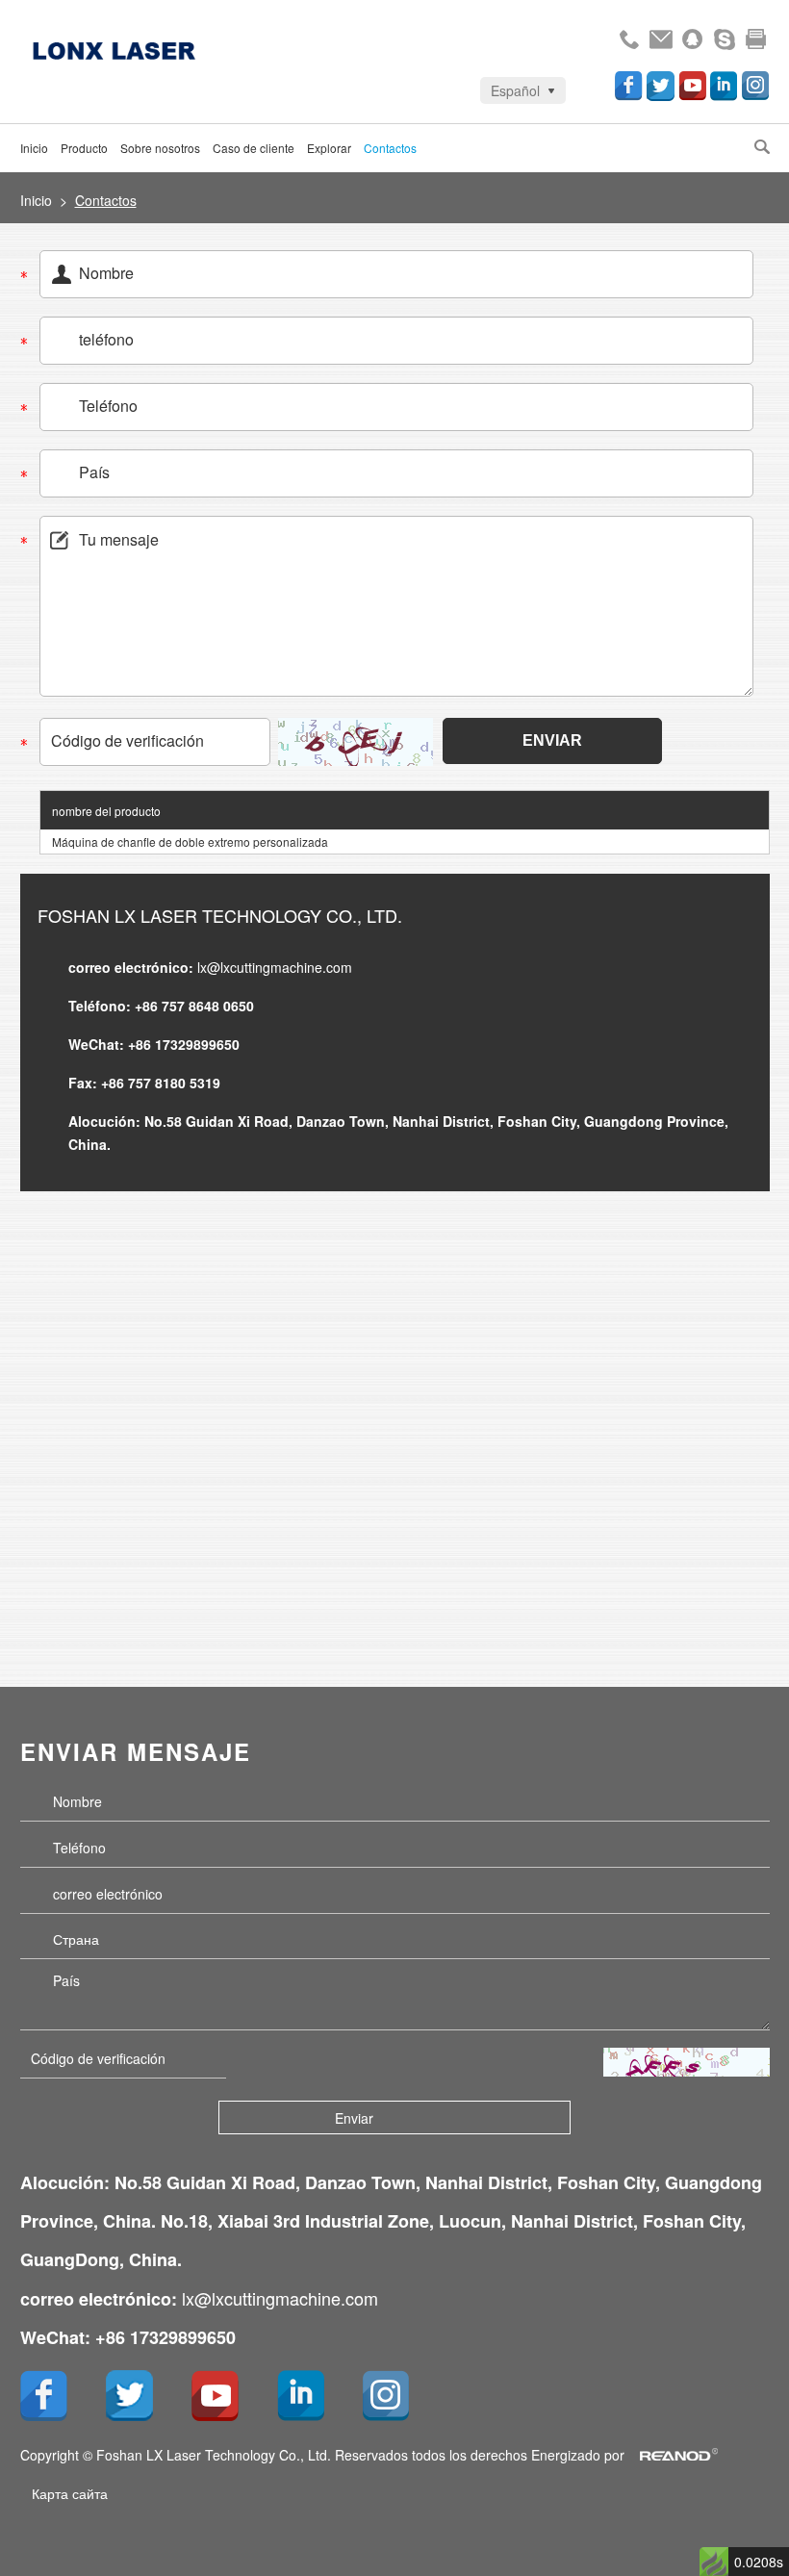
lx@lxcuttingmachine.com (275, 967)
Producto (84, 148)
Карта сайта (70, 2493)
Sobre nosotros (160, 148)
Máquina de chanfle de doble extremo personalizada (190, 842)
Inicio (34, 148)
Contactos (390, 148)
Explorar (329, 148)
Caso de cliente (254, 148)
